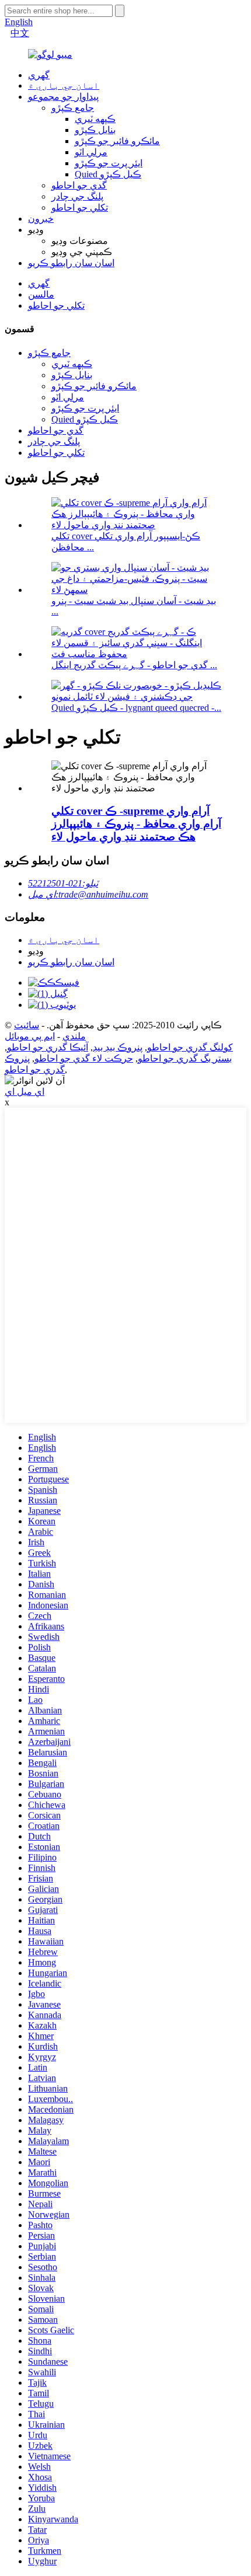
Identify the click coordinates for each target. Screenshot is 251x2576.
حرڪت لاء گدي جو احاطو (84, 1058)
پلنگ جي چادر (77, 196)
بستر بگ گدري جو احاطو (185, 1058)
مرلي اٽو (91, 152)
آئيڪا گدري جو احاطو (48, 1047)
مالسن (41, 294)
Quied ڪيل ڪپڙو (108, 174)
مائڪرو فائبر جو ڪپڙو (117, 141)
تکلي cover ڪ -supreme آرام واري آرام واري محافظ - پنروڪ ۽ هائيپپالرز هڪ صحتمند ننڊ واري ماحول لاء (136, 824)
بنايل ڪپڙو (95, 130)
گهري (39, 75)
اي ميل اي (25, 1092)
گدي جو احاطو (79, 185)
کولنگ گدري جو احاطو (190, 1047)
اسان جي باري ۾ (64, 85)
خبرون (41, 219)
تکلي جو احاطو (80, 207)
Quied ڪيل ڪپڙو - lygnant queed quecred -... (136, 708)
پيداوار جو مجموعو (63, 97)
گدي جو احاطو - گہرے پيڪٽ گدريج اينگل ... (134, 665)
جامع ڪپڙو (73, 108)
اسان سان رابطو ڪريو (71, 263)
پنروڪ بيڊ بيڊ (118, 1047)
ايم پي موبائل (30, 1036)
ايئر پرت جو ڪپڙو (109, 163)
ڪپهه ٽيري (95, 119)
